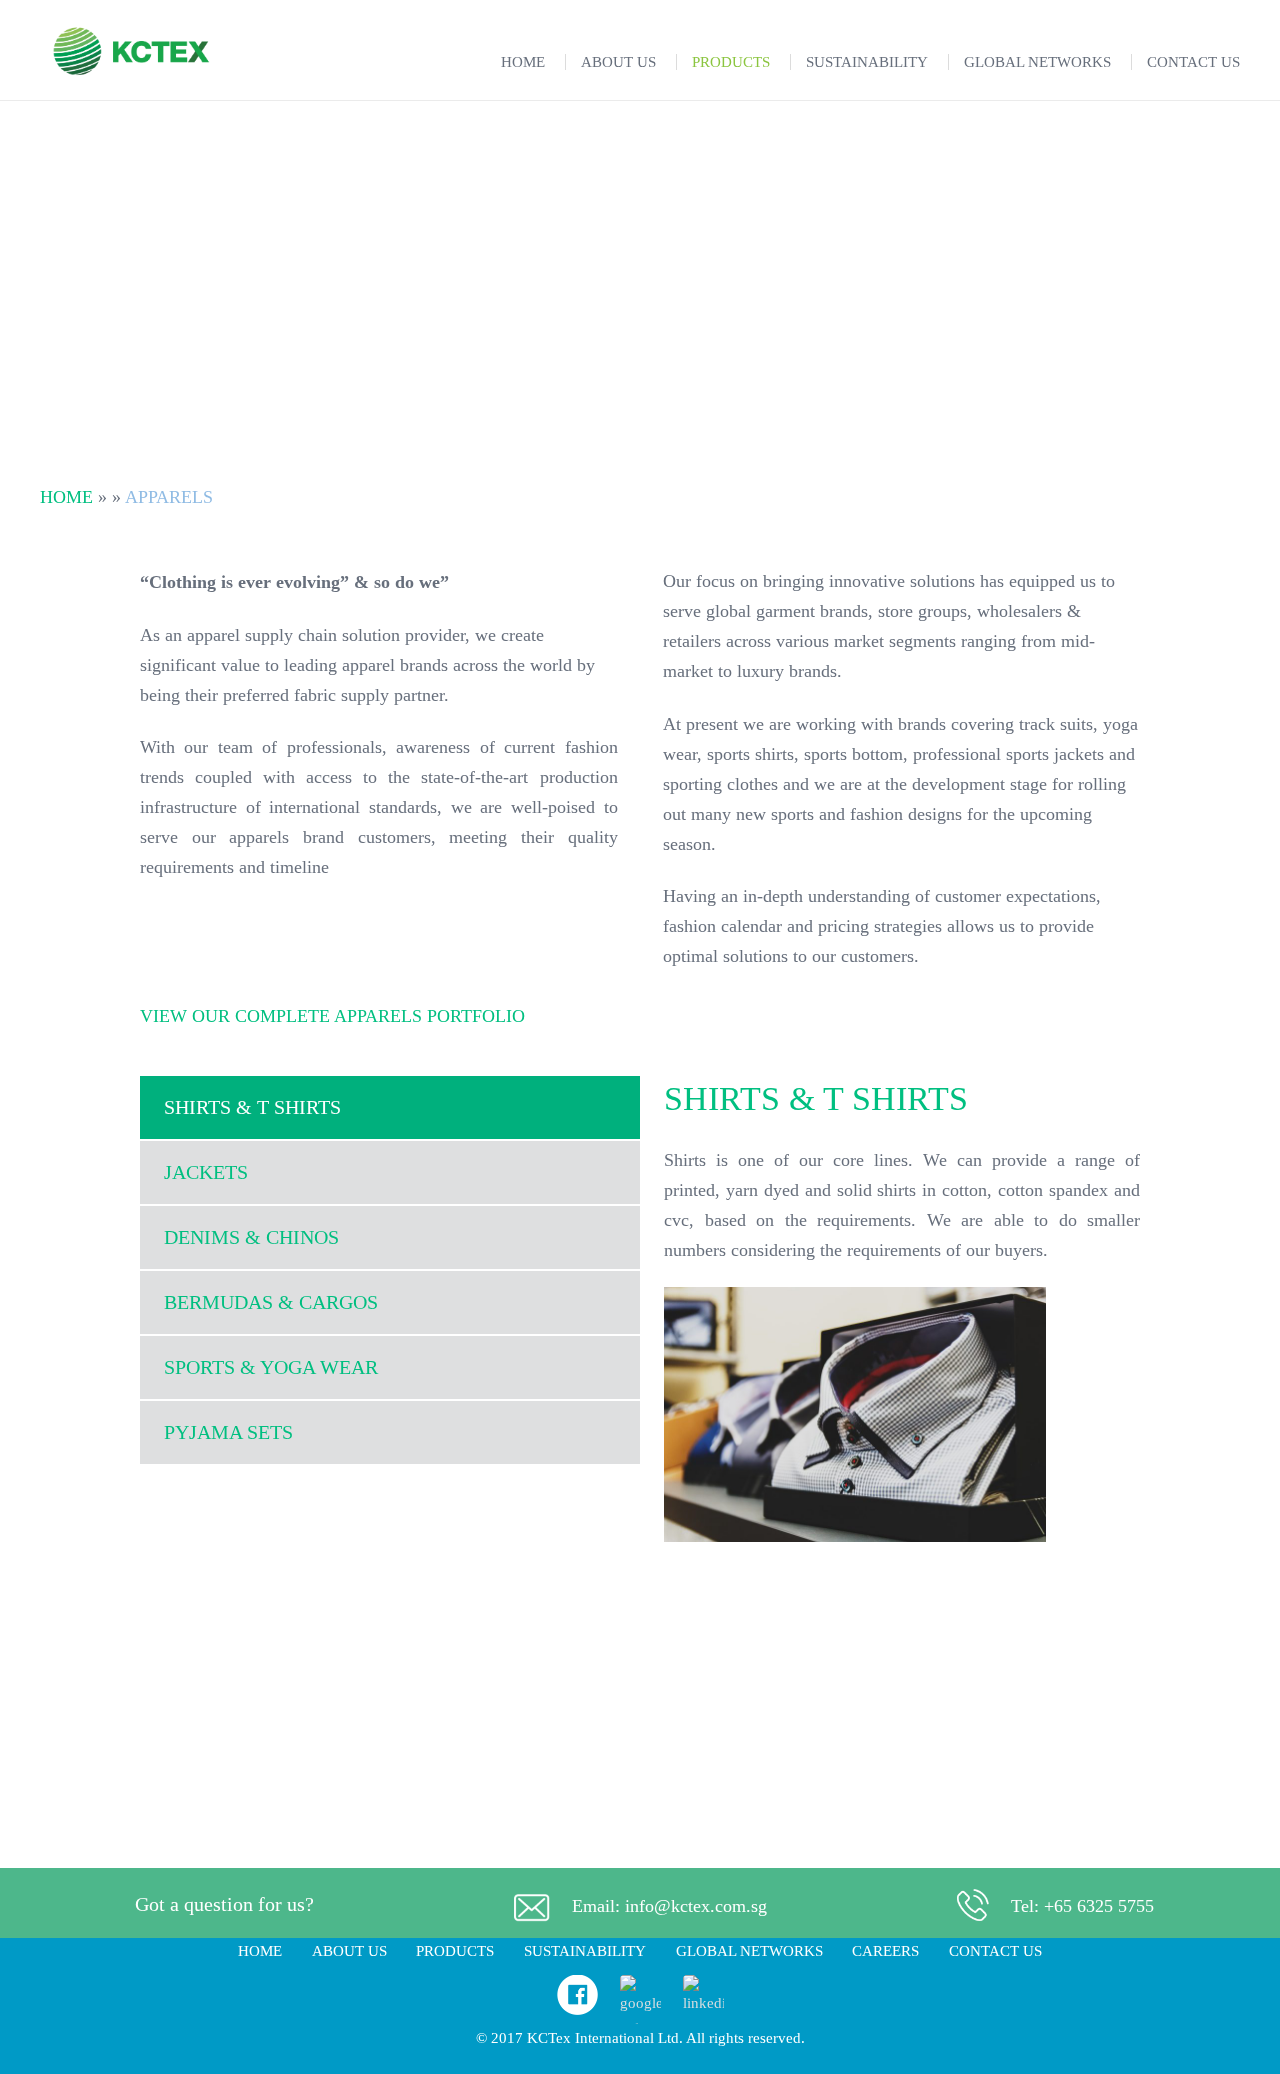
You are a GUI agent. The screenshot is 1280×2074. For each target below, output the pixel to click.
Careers (885, 1951)
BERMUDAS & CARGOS (271, 1302)
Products (455, 1951)
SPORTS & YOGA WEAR (271, 1367)
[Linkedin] (703, 2003)
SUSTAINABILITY (585, 1951)
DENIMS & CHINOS (251, 1237)
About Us (349, 1951)
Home (66, 497)
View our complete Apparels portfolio (332, 1016)
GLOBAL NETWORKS (749, 1951)
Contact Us (995, 1951)
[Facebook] (577, 2010)
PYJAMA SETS (228, 1432)
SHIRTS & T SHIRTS (252, 1107)
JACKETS (206, 1172)
